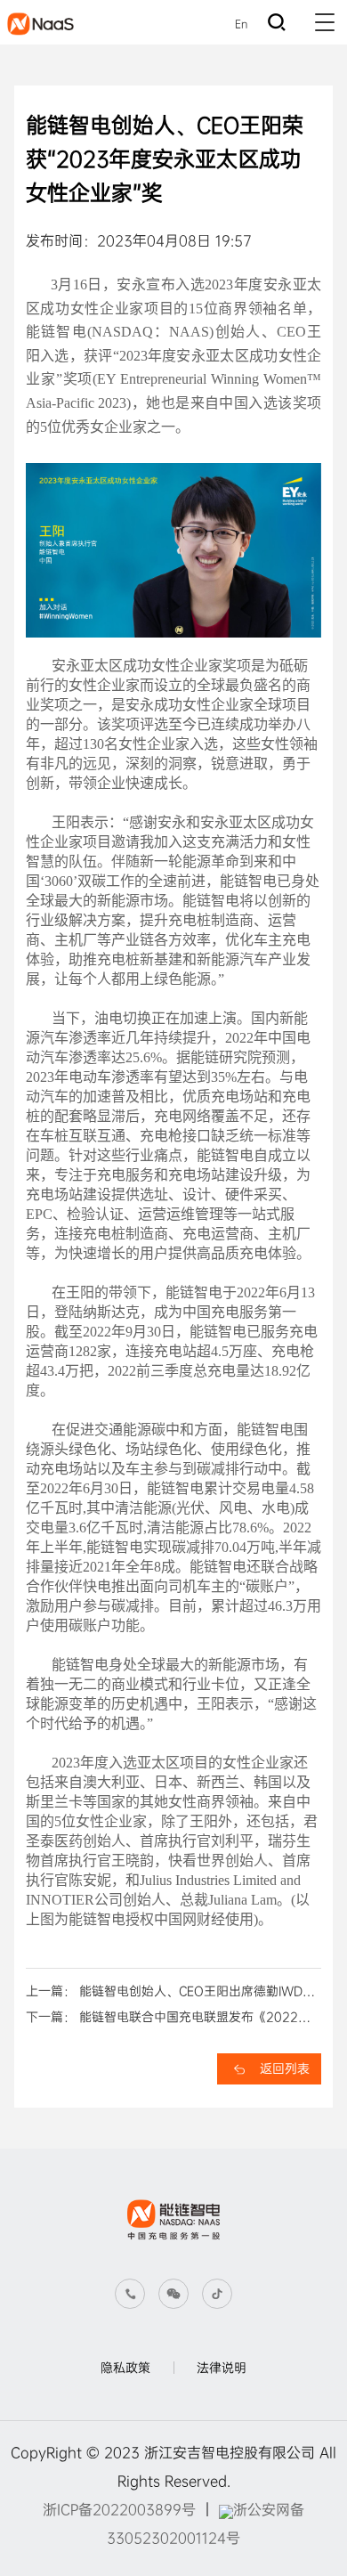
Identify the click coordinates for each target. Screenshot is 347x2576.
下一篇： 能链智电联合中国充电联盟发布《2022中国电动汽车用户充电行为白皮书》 (168, 2019)
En (241, 24)
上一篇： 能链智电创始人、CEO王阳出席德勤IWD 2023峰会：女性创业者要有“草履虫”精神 (164, 1994)
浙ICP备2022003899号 (119, 2510)
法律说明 (222, 2368)
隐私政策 (125, 2368)
